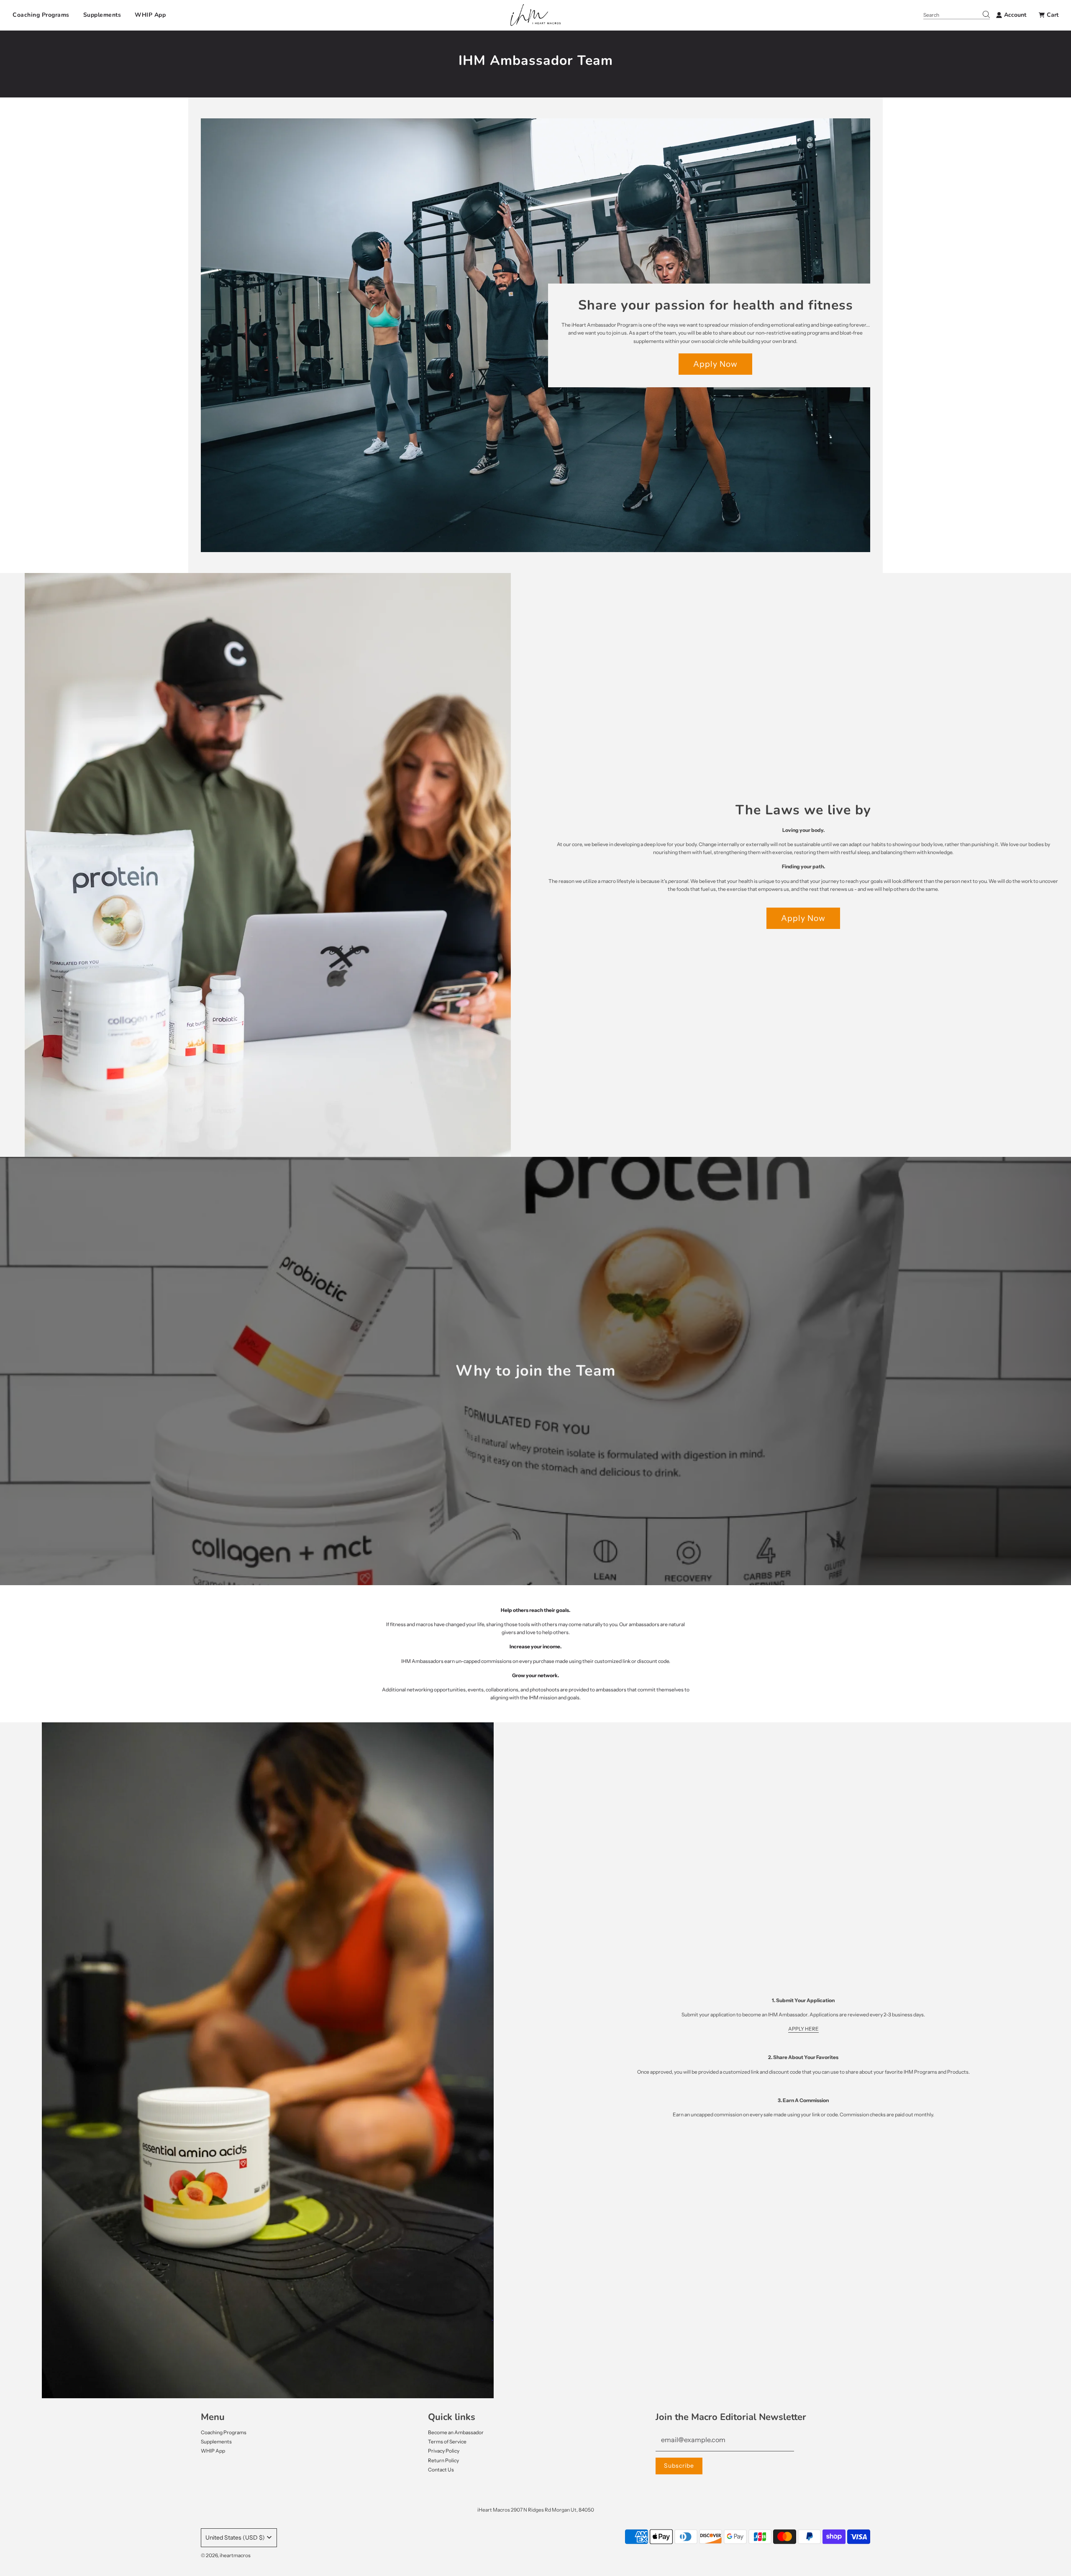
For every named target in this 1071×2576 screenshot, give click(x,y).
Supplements (102, 15)
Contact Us (441, 2470)
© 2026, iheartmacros (226, 2555)
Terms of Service (447, 2442)
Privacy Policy (444, 2451)
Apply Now (715, 364)
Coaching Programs (41, 15)
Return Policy (443, 2460)
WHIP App (150, 15)
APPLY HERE (803, 2029)
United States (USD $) (235, 2538)
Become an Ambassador (456, 2432)
